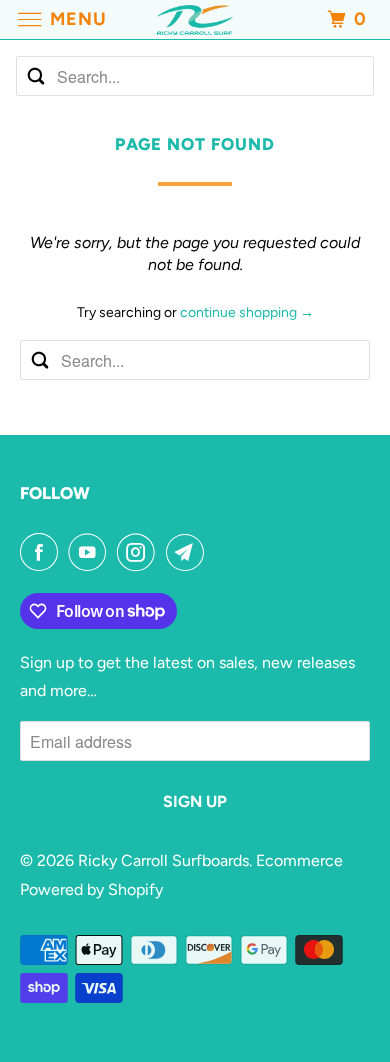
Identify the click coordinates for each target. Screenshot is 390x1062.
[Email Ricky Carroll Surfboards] (189, 552)
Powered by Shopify (91, 889)
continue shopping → (247, 312)
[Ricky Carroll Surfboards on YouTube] (91, 552)
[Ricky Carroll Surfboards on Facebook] (43, 552)
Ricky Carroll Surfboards (163, 860)
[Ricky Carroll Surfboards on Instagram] (140, 552)
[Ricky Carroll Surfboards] (195, 19)
